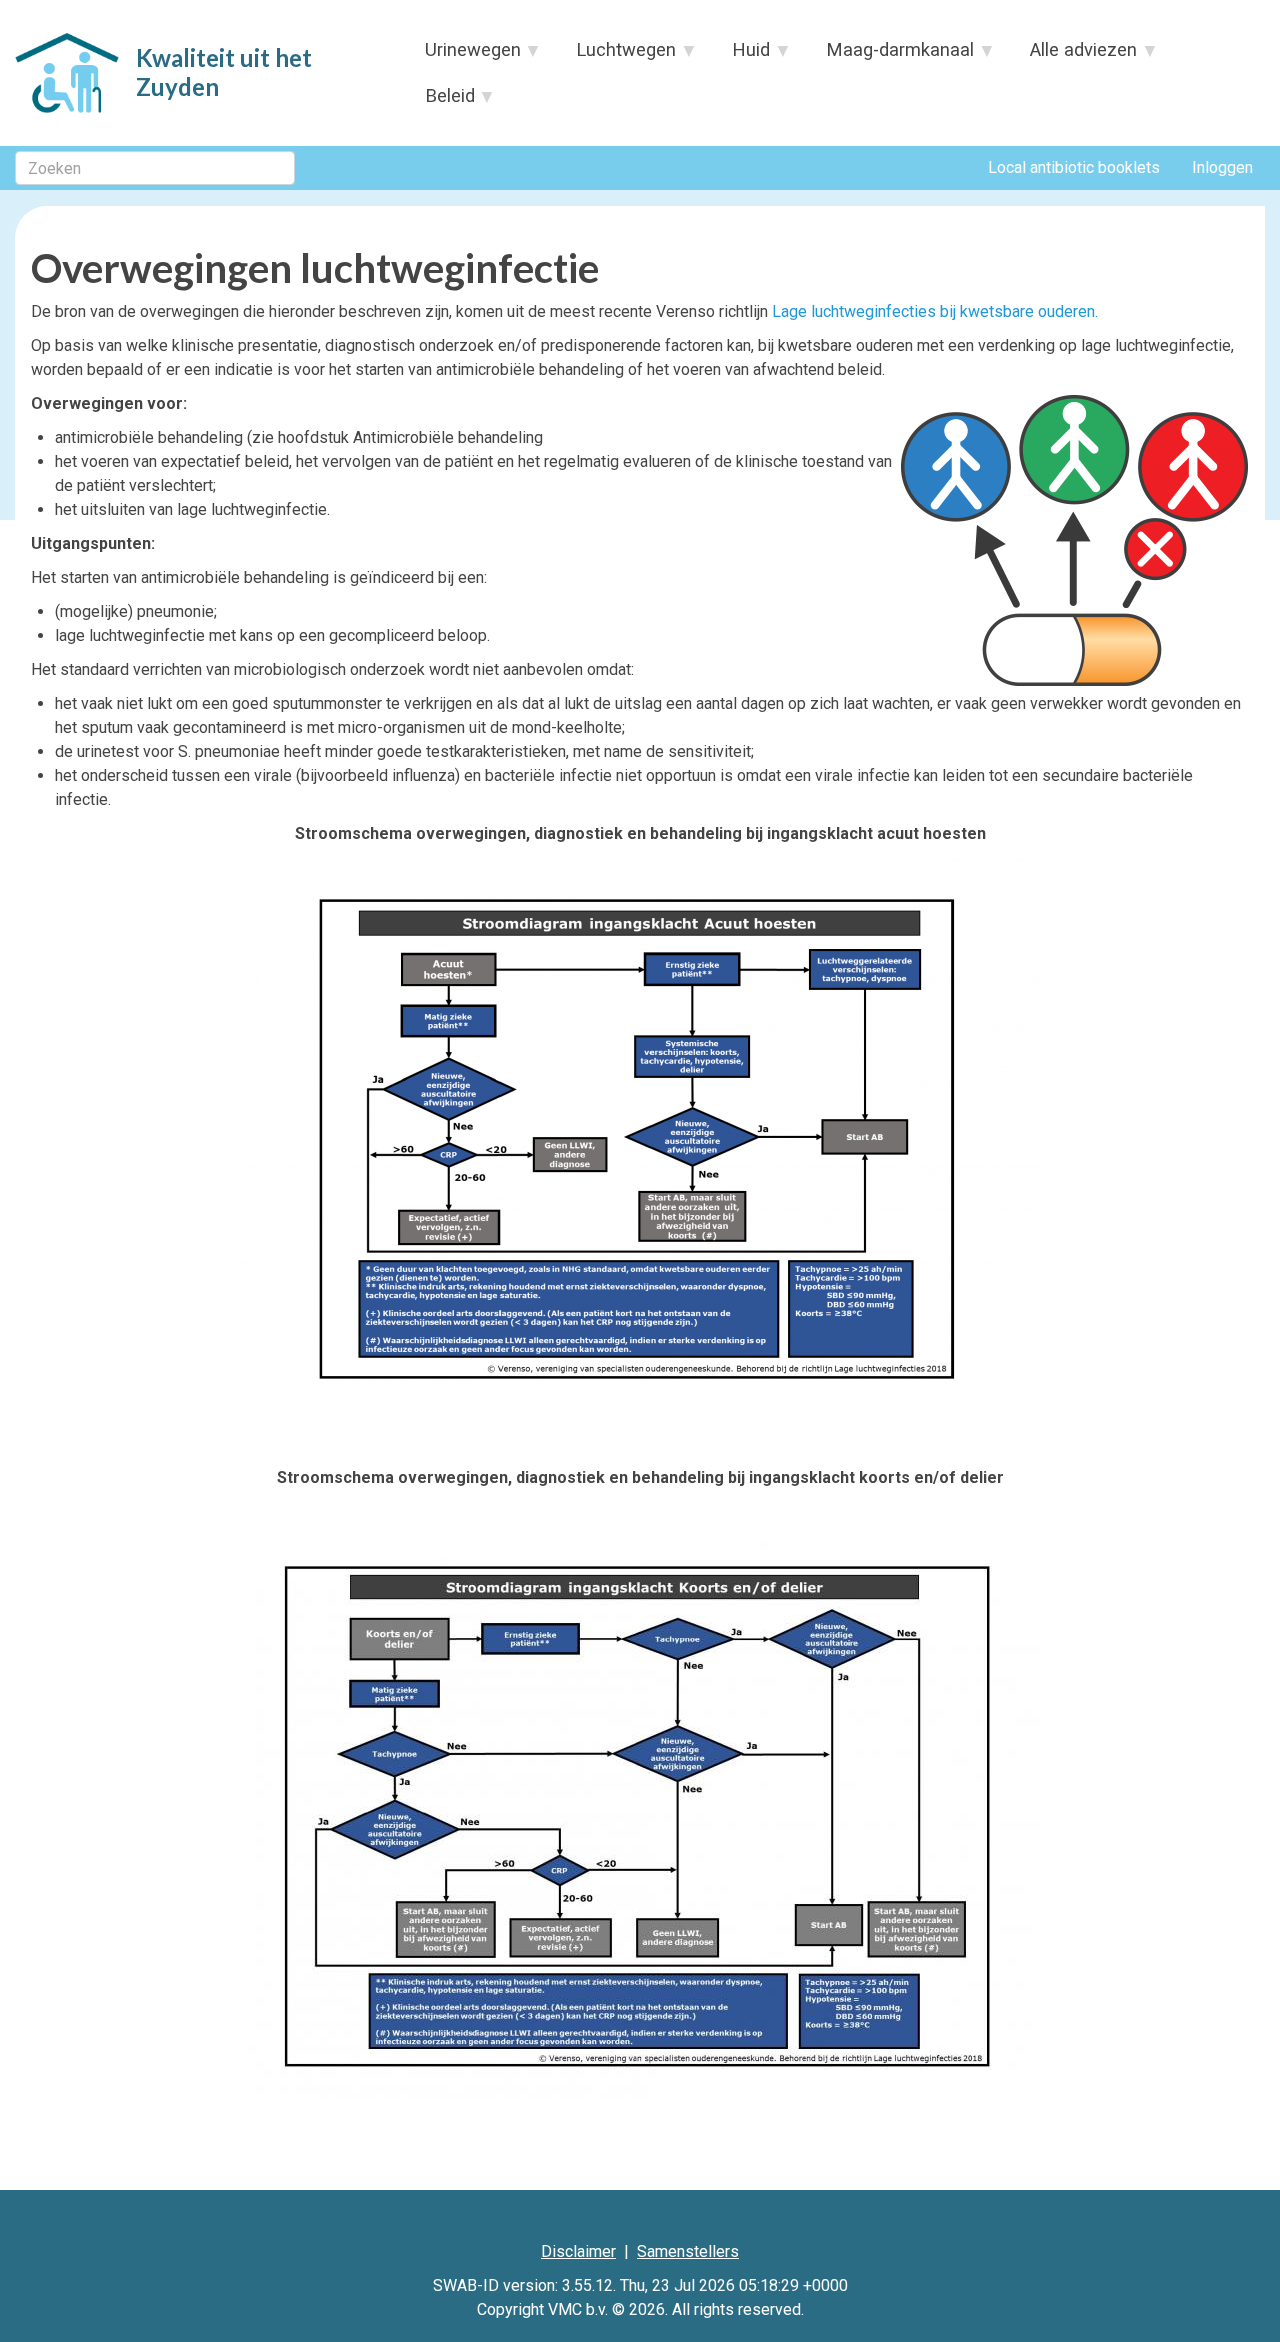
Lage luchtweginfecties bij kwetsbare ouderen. (935, 311)
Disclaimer (578, 2251)
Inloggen (1222, 167)
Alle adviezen (1074, 56)
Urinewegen (463, 56)
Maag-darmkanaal (891, 56)
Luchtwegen (617, 56)
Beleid (440, 102)
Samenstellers (688, 2251)
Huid (742, 56)
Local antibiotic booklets (1074, 167)
